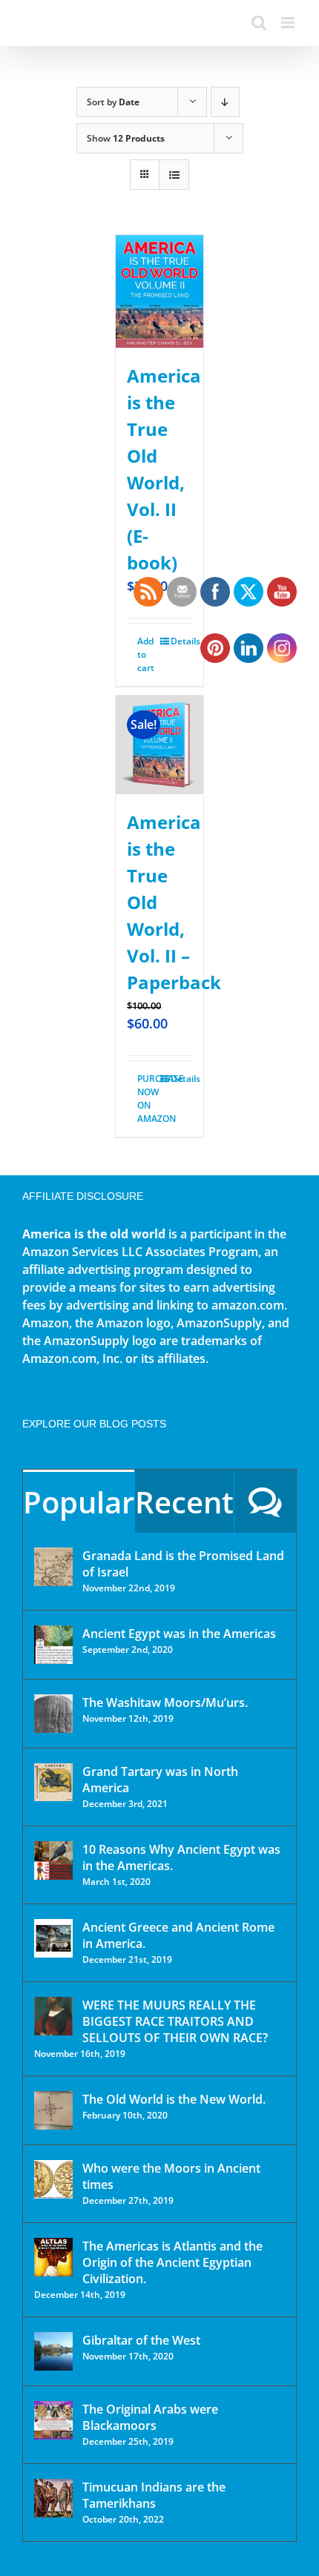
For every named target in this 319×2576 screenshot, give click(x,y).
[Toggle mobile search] (259, 23)
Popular (79, 1502)
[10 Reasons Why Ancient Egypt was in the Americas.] (53, 1860)
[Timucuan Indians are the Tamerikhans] (53, 2498)
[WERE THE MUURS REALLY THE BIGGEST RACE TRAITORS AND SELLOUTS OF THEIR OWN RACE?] (53, 2016)
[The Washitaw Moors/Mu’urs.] (53, 1714)
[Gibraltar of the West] (53, 2351)
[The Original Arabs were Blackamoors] (53, 2420)
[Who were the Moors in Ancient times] (53, 2179)
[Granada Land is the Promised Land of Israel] (53, 1567)
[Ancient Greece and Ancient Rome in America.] (53, 1938)
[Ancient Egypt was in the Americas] (53, 1645)
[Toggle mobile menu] (289, 23)
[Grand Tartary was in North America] (53, 1782)
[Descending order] (225, 102)
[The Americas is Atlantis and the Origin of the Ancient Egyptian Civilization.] (53, 2257)
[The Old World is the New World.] (53, 2110)
